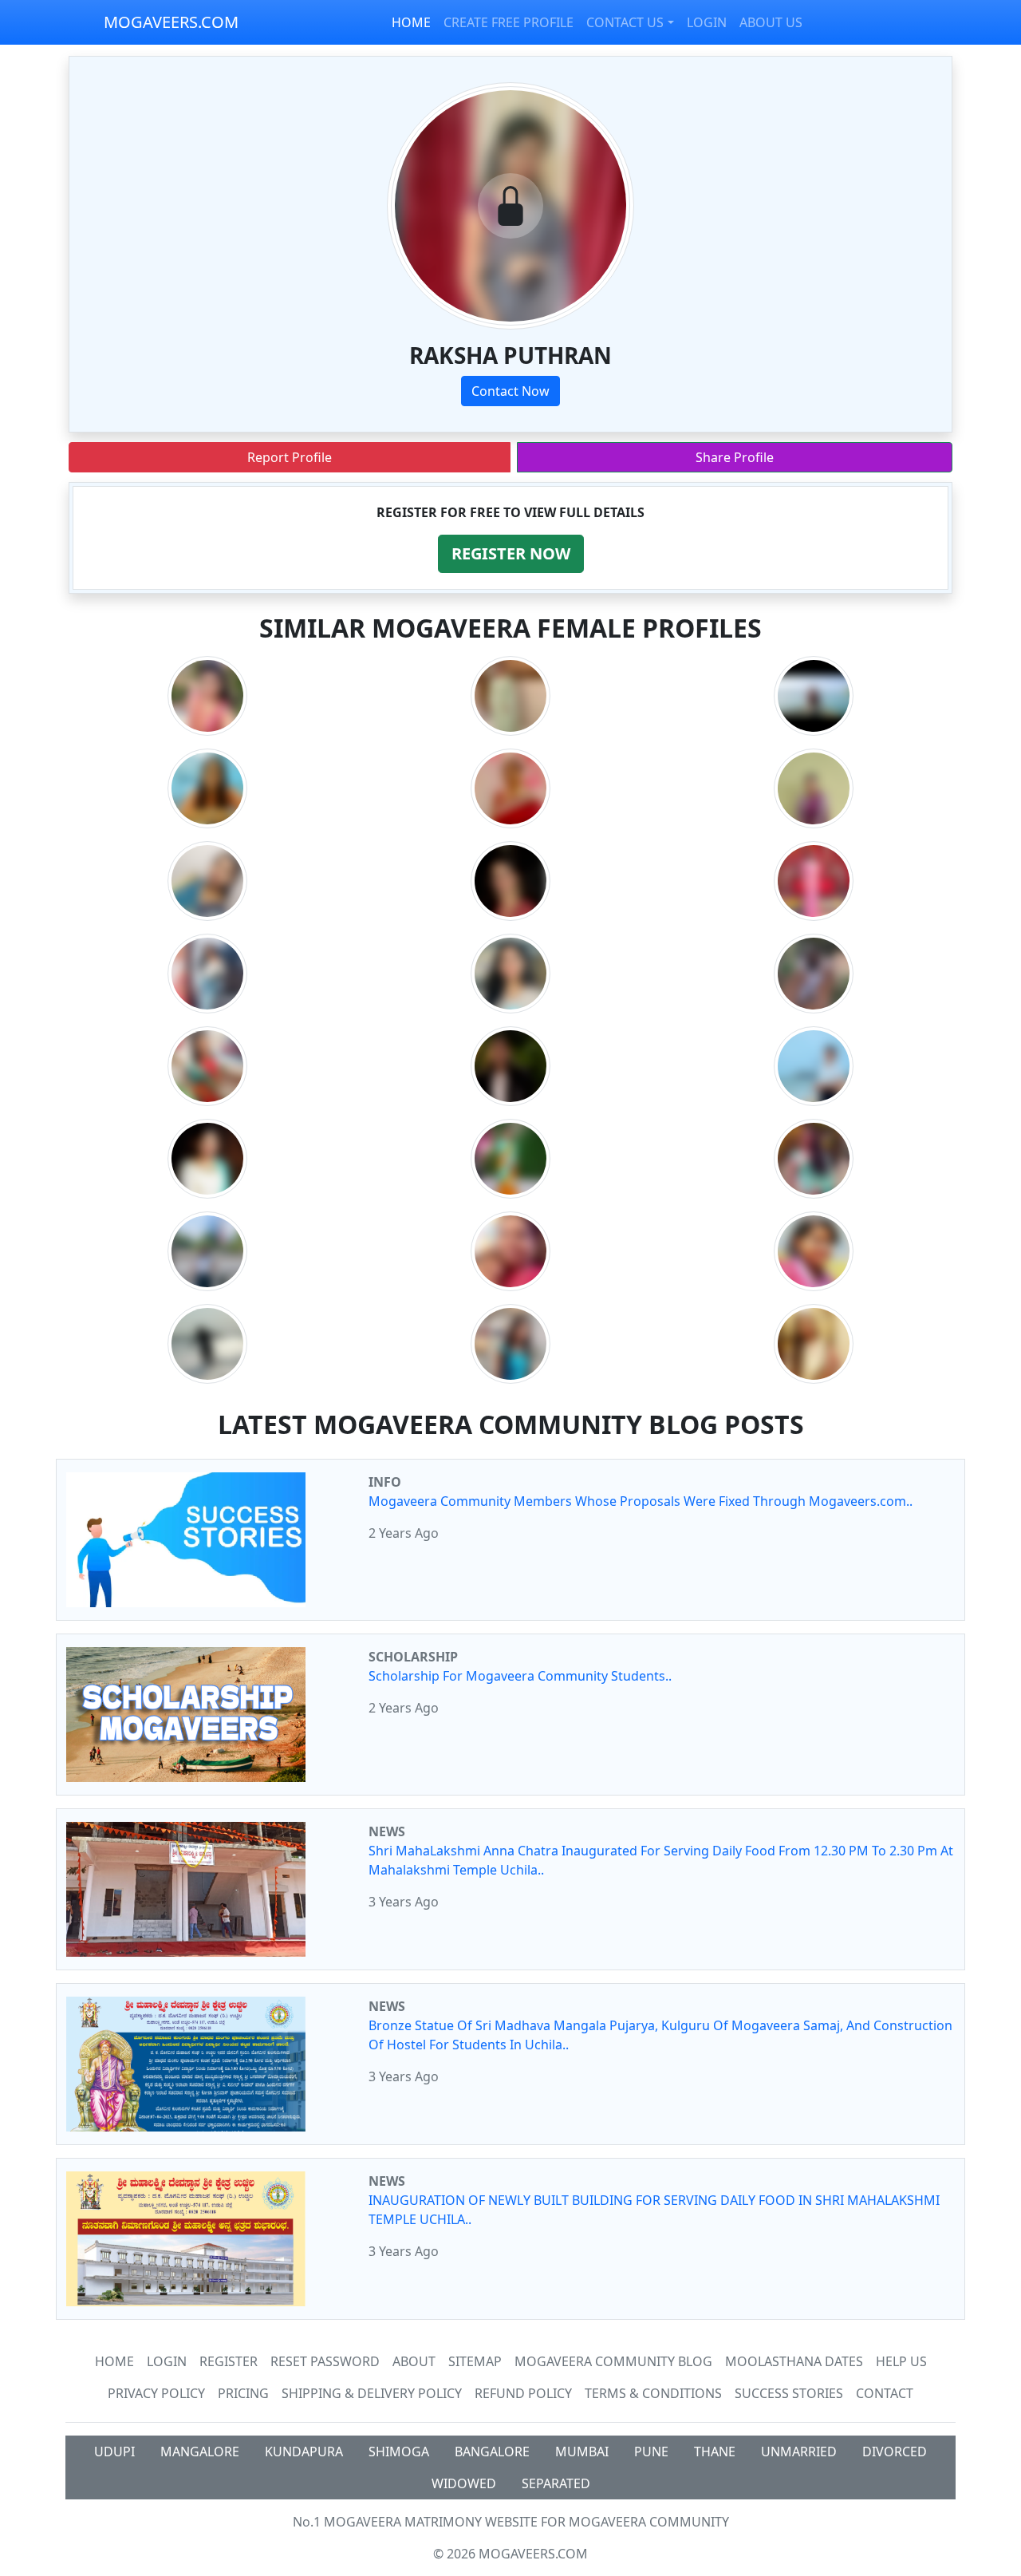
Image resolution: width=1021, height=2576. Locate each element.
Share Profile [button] (735, 457)
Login (167, 2361)
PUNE (651, 2452)
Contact (885, 2393)
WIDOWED (464, 2483)
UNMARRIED (799, 2452)
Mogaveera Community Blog (613, 2361)
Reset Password (325, 2361)
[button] (511, 554)
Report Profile (290, 457)
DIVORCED (895, 2452)
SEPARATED (556, 2483)
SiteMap (475, 2361)
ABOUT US (771, 22)
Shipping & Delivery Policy (372, 2393)
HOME (411, 22)
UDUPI (114, 2452)
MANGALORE (200, 2452)
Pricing (243, 2393)
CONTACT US (625, 22)
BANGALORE (492, 2452)
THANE (715, 2452)
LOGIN (707, 22)
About (414, 2361)
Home (114, 2361)
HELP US (901, 2361)
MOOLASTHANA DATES (794, 2361)
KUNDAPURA (304, 2452)
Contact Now (510, 391)
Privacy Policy (156, 2393)
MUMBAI (582, 2452)
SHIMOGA (399, 2452)
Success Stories (789, 2393)
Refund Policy (523, 2393)
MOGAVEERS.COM (171, 22)
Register (229, 2361)
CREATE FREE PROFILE (509, 22)
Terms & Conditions (653, 2393)
